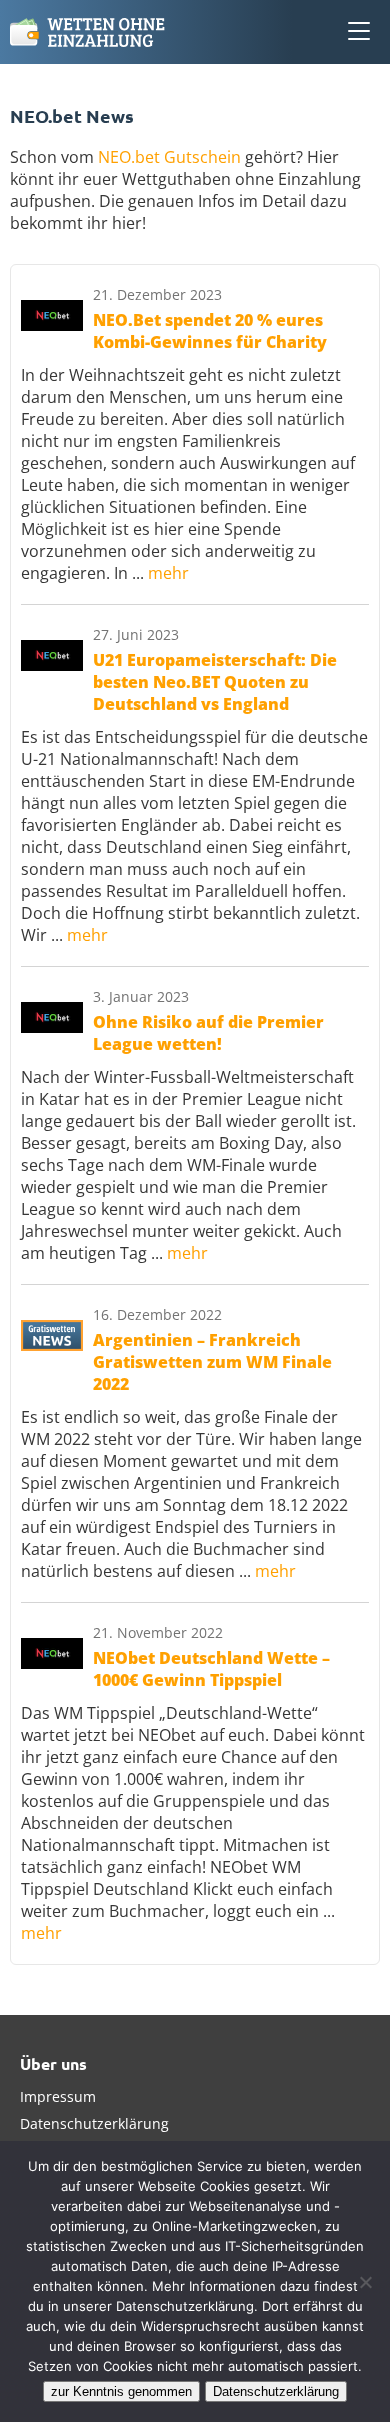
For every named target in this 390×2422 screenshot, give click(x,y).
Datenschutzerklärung (94, 2123)
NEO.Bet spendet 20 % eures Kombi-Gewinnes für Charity (210, 331)
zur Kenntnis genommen (121, 2391)
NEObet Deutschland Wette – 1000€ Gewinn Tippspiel (211, 1669)
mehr (168, 573)
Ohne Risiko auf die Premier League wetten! (208, 1033)
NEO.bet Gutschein (169, 157)
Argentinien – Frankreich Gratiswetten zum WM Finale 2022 (212, 1362)
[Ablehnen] (365, 2282)
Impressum (58, 2096)
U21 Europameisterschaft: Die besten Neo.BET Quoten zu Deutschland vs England (215, 682)
